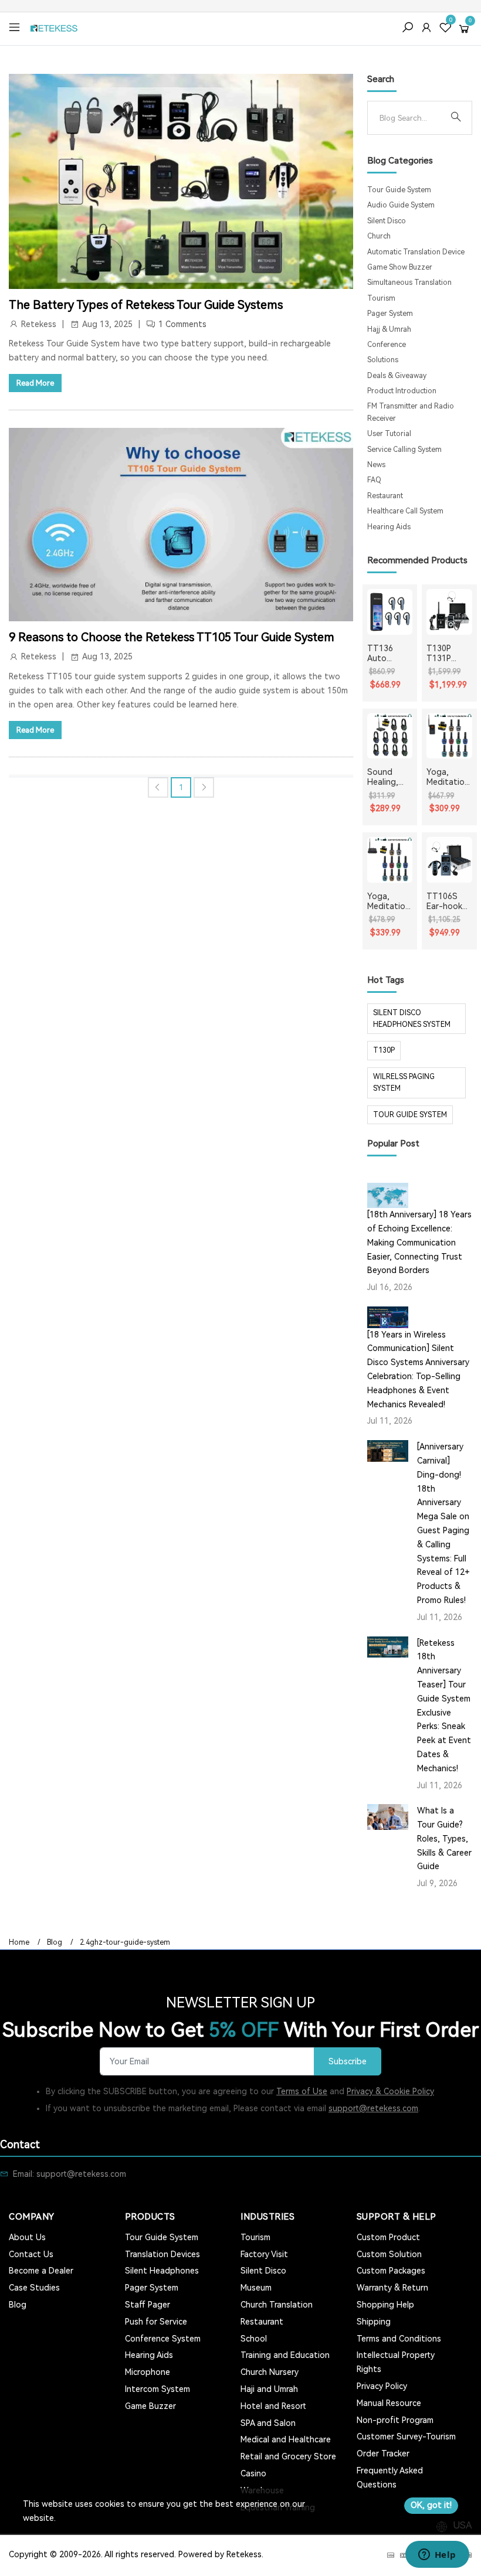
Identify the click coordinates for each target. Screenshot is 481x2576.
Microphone (148, 2372)
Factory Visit (264, 2254)
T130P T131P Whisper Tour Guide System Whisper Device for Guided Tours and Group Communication (448, 654)
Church (379, 236)
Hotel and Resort (273, 2406)
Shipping (374, 2322)
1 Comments (182, 324)
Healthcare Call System (405, 511)
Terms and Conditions (399, 2339)
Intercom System (157, 2389)
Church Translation (277, 2305)
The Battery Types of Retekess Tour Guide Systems (146, 305)
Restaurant (385, 496)
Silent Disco (387, 221)
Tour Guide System (399, 190)
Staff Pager (148, 2305)
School (254, 2339)
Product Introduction (402, 391)
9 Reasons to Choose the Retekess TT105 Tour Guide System (172, 637)
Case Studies (34, 2288)
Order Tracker (383, 2454)
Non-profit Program (395, 2420)
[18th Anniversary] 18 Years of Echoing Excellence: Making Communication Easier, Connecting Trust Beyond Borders (419, 1242)
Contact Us (31, 2254)
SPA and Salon (268, 2423)
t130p (384, 1050)
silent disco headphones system (412, 1019)
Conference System (163, 2339)
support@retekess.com (373, 2108)
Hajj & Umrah (389, 329)
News (376, 465)
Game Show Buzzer (400, 267)
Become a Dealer (41, 2271)
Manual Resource (389, 2403)
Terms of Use (302, 2091)
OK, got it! (431, 2505)
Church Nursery (270, 2372)
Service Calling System (404, 450)
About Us (27, 2237)
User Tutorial (389, 434)
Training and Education (285, 2355)
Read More (35, 383)
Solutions (383, 360)
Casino (253, 2473)
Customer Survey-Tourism (406, 2437)
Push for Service (156, 2322)
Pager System (390, 314)
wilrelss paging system (404, 1083)
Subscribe (348, 2062)
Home (19, 1942)
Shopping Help (385, 2305)
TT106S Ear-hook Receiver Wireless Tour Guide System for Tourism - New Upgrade (448, 901)
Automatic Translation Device (416, 252)
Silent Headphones (162, 2271)
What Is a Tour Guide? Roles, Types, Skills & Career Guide (444, 1838)
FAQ (374, 480)
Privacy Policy (382, 2386)
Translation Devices (162, 2254)
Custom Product (388, 2237)
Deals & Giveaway (397, 376)
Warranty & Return (392, 2288)
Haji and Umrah (269, 2389)
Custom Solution (389, 2254)
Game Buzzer (150, 2406)
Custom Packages (391, 2271)
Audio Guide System (401, 205)
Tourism (381, 298)
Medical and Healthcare (286, 2439)
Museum (256, 2288)
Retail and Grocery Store (288, 2456)
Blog (55, 1942)
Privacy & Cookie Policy (390, 2091)
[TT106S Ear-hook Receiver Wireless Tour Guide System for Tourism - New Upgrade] (449, 860)
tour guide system (410, 1115)
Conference (387, 345)
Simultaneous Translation (409, 283)
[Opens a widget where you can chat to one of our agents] (437, 2555)
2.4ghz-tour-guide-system (125, 1942)
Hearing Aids (389, 527)
